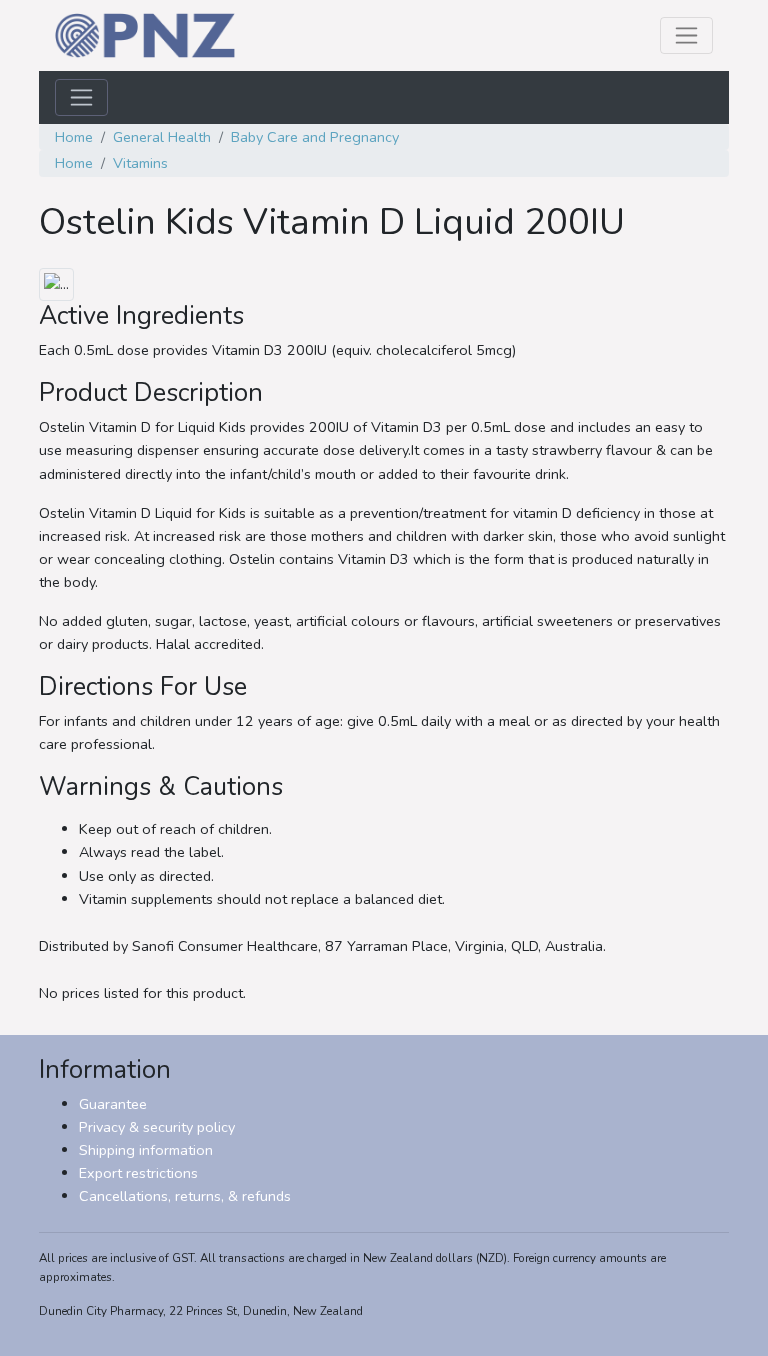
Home (74, 137)
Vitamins (140, 163)
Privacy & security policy (157, 1127)
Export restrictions (138, 1173)
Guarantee (113, 1104)
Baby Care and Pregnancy (315, 137)
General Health (162, 137)
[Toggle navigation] (686, 35)
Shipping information (146, 1150)
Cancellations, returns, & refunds (185, 1196)
